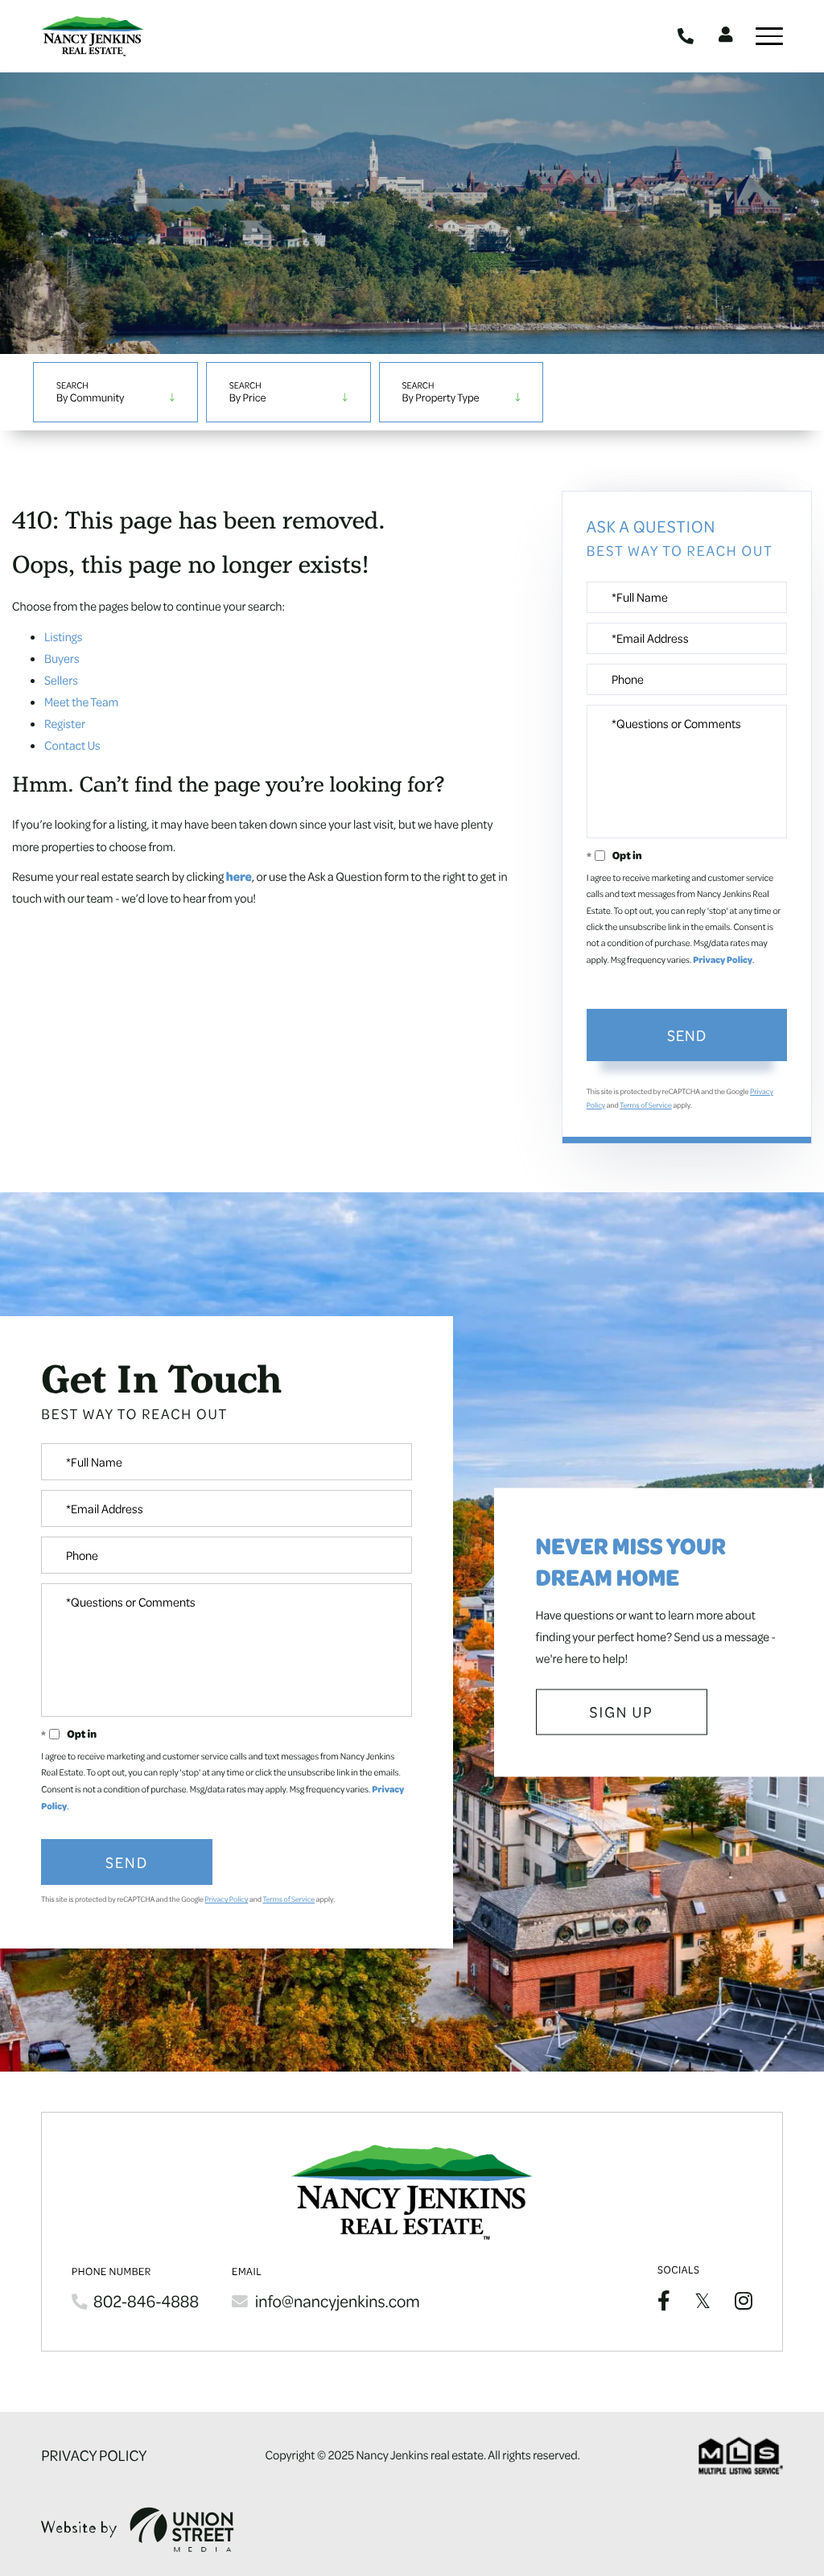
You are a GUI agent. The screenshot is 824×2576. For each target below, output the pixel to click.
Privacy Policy (723, 960)
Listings (63, 636)
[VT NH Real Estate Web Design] (138, 2530)
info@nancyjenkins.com (338, 2301)
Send (687, 1035)
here (239, 876)
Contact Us (72, 745)
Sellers (61, 680)
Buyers (62, 658)
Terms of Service (646, 1105)
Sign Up (622, 1712)
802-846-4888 (688, 36)
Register (65, 723)
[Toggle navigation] (769, 36)
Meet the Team (81, 702)
